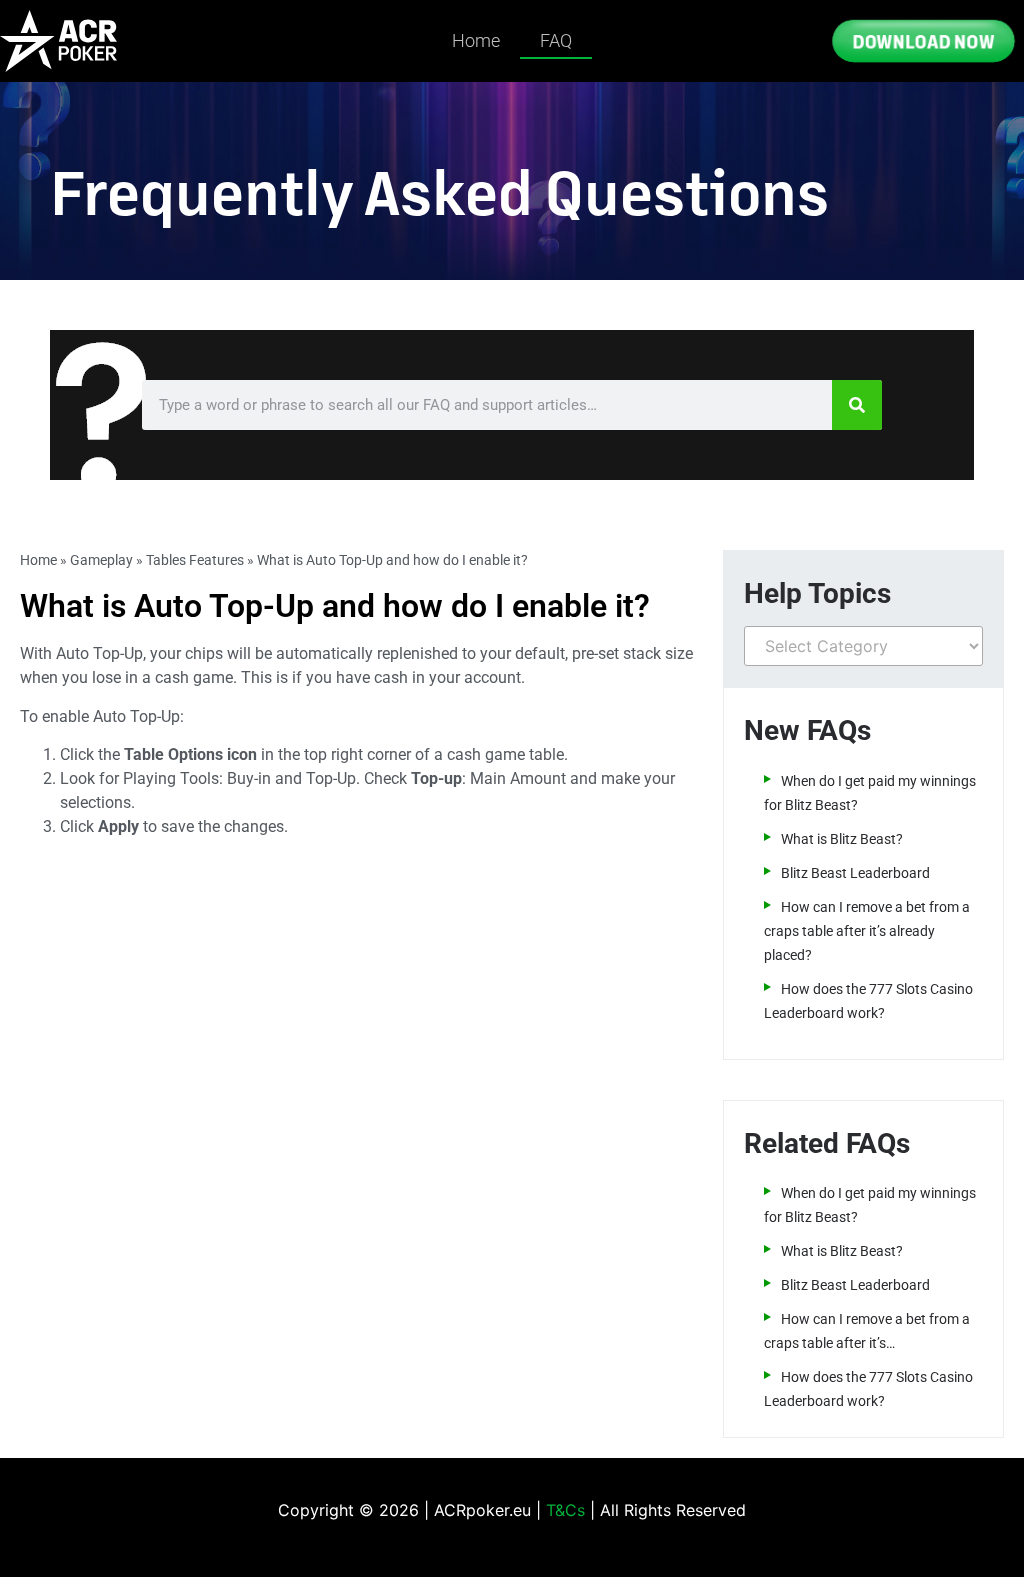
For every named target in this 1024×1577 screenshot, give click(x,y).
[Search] (857, 405)
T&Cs (565, 1510)
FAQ (556, 40)
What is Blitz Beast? (842, 839)
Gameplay (101, 560)
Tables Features (195, 560)
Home (476, 40)
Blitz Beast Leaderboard (855, 873)
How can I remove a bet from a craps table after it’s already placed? (867, 931)
